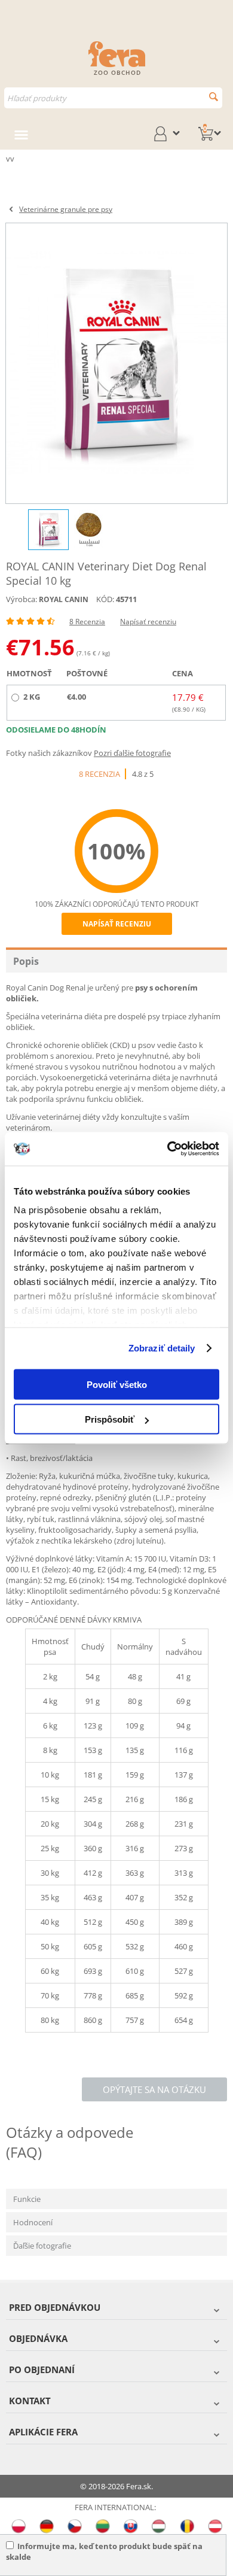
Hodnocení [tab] (33, 2222)
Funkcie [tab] (27, 2199)
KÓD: (105, 599)
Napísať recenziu (148, 622)
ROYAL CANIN (64, 599)
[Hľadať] (214, 97)
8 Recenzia (87, 622)
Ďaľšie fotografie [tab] (42, 2246)
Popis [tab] (26, 961)
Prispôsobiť (110, 1419)
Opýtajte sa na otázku (154, 2089)
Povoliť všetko (117, 1384)
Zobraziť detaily (162, 1348)
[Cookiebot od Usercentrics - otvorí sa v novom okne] (168, 1149)
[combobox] (113, 98)
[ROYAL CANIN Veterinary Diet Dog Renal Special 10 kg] (116, 363)
